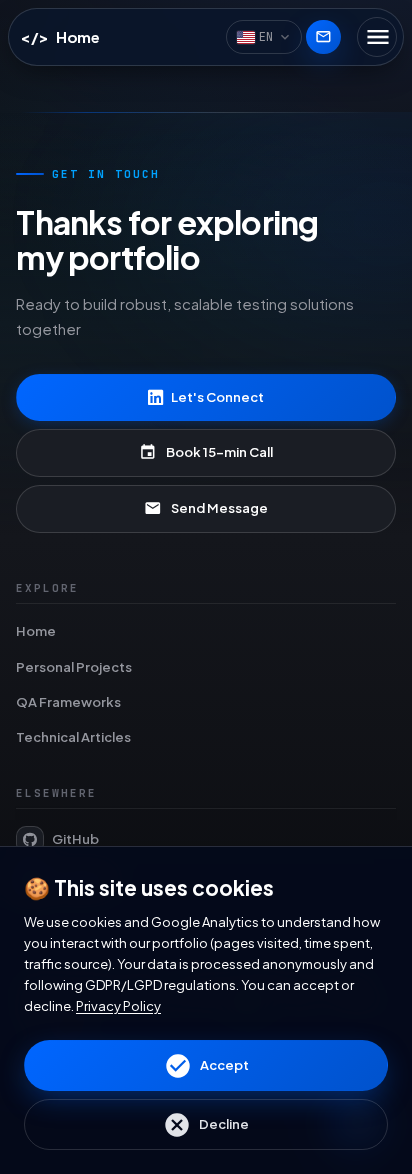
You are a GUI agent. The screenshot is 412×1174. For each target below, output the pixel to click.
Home (36, 631)
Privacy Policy (118, 1006)
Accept (206, 1066)
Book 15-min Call (206, 452)
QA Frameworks (68, 702)
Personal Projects (74, 667)
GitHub (75, 839)
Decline (206, 1125)
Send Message (206, 508)
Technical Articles (73, 737)
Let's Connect (217, 397)
